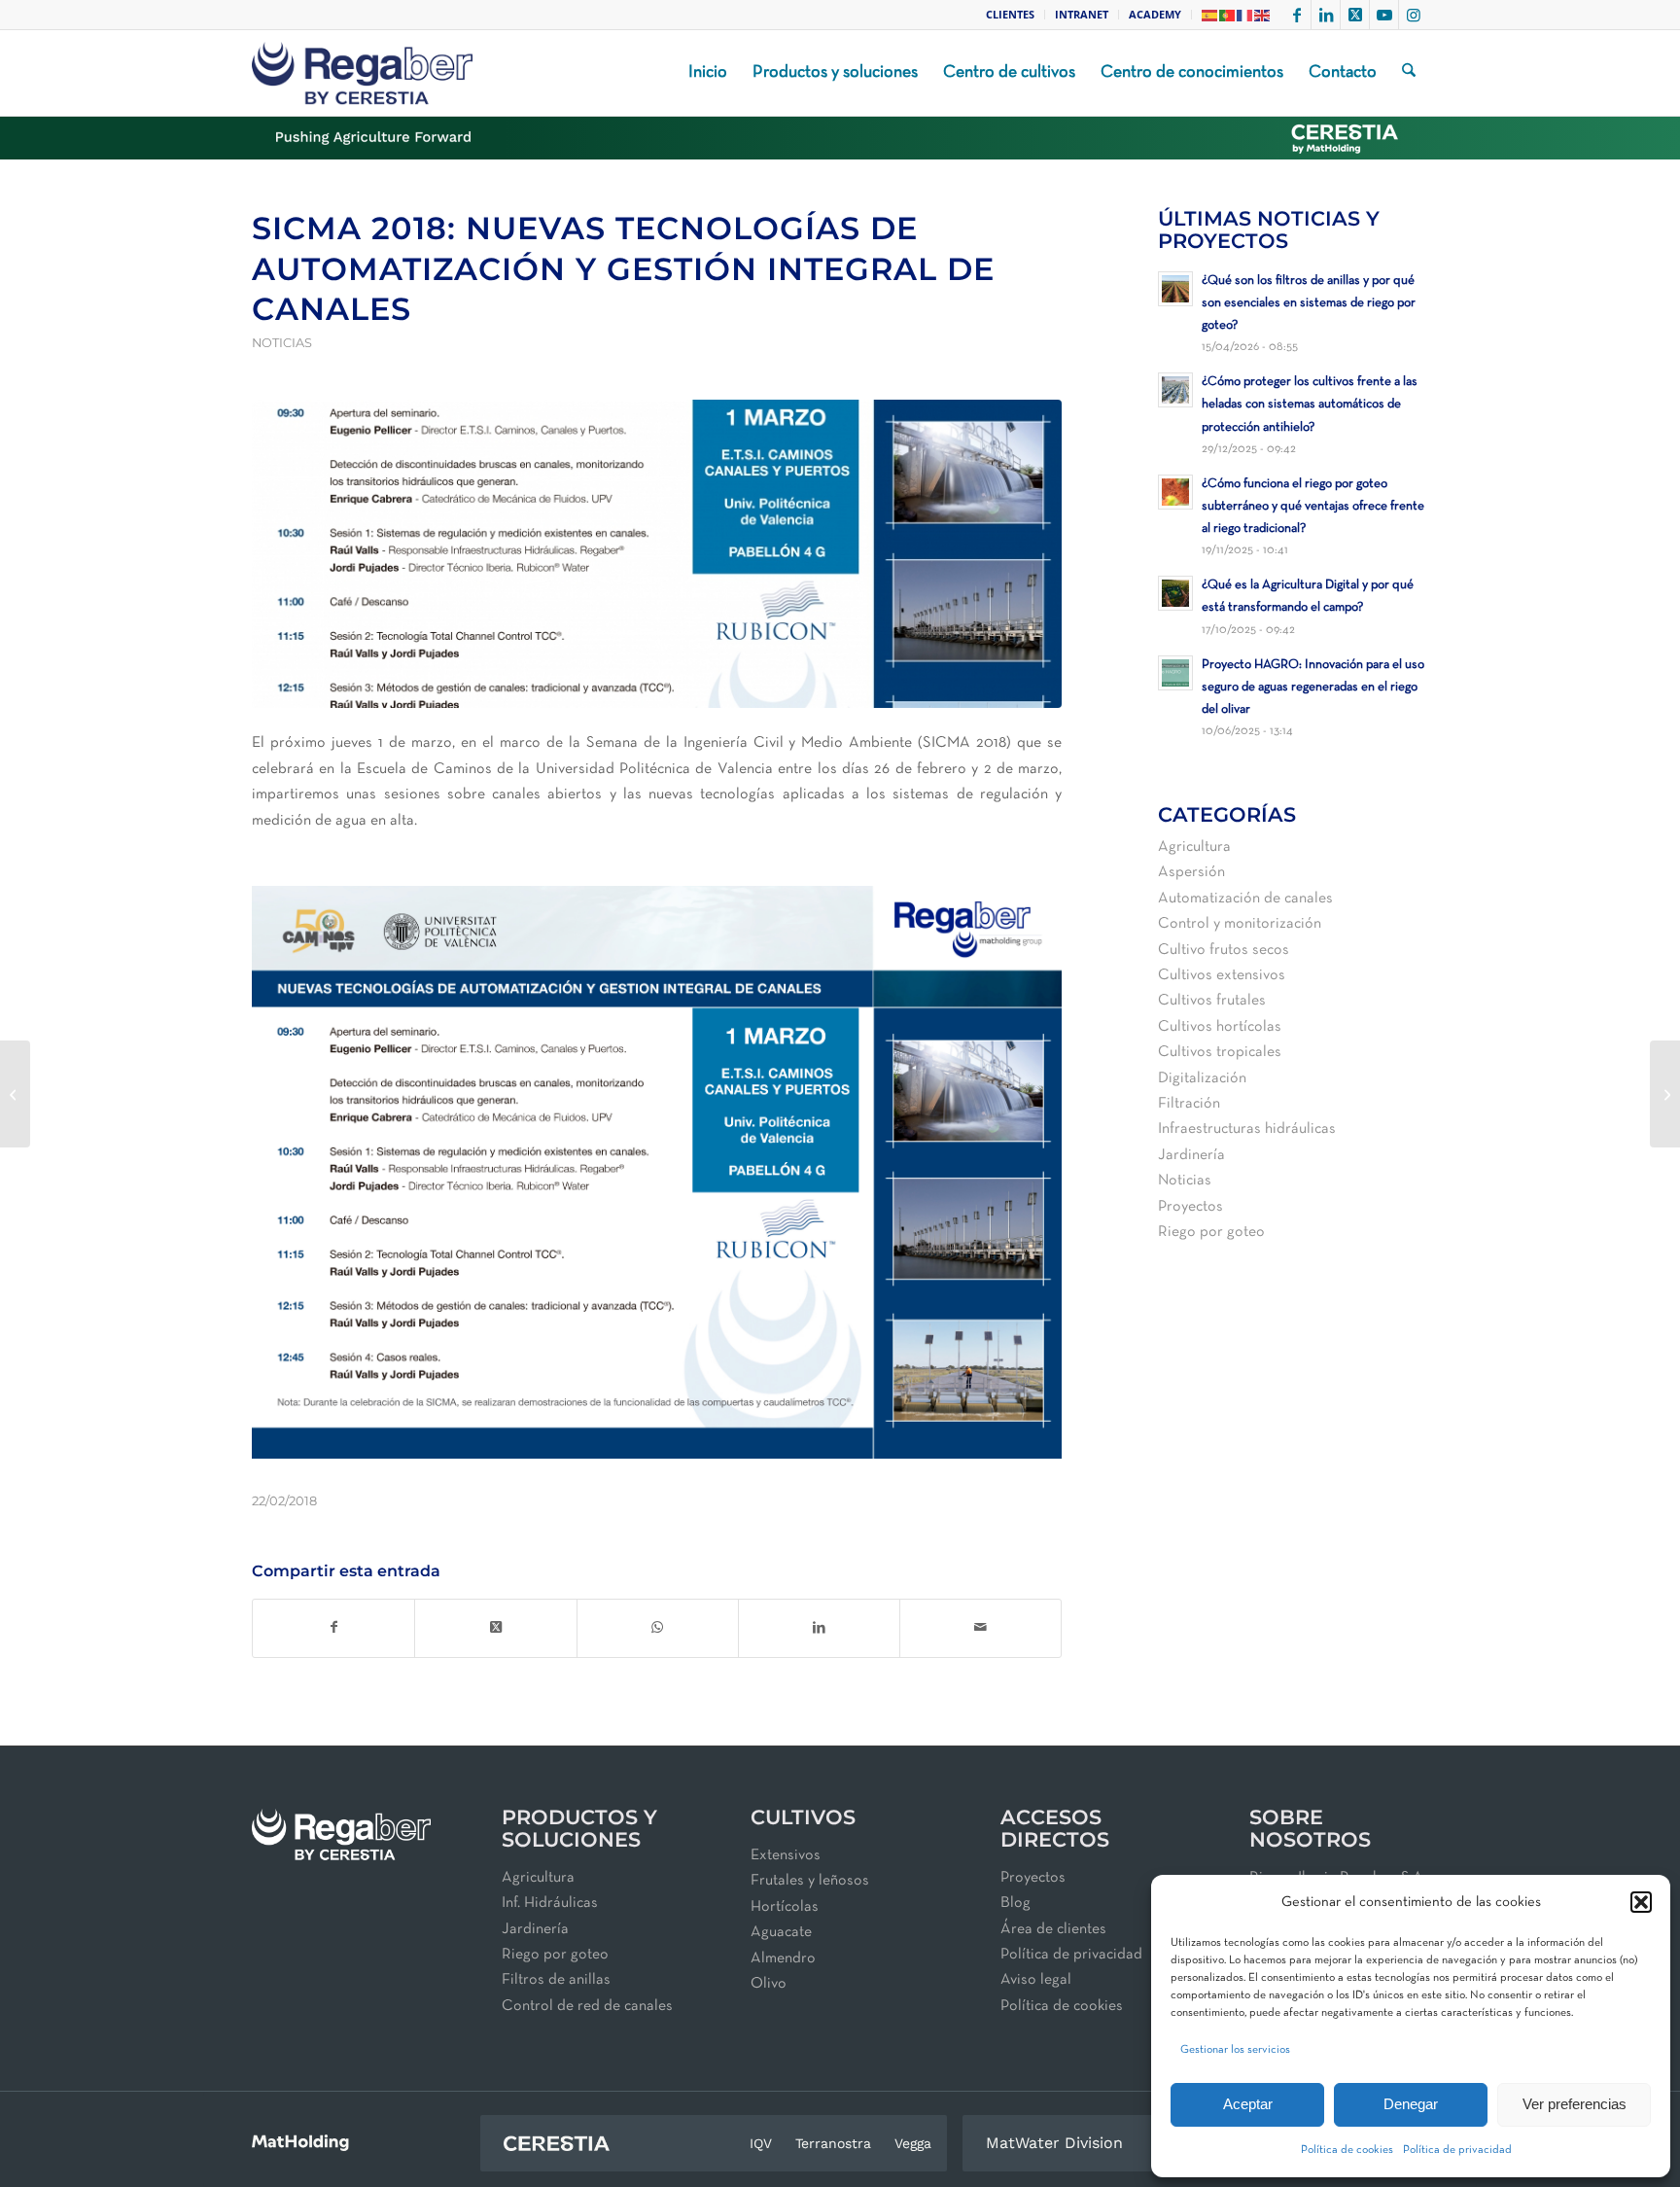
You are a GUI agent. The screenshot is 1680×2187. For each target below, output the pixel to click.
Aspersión (1191, 872)
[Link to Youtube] (1384, 15)
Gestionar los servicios (1235, 2050)
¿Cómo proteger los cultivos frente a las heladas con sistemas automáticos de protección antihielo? (1310, 404)
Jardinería (1191, 1155)
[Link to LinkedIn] (1326, 15)
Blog (1015, 1903)
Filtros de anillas (556, 1980)
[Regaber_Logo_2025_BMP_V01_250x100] (362, 73)
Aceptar (1248, 2104)
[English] (1263, 14)
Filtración (1189, 1104)
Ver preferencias (1575, 2104)
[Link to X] (1355, 15)
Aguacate (781, 1932)
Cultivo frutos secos (1224, 950)
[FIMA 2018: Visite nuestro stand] (15, 1094)
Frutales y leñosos (810, 1881)
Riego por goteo (1211, 1232)
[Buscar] (1409, 73)
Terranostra (833, 2143)
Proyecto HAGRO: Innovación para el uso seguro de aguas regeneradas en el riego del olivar (1313, 687)
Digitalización (1202, 1078)
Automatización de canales (1245, 899)
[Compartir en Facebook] (333, 1628)
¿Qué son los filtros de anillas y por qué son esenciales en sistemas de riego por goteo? (1309, 303)
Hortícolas (785, 1907)
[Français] (1245, 14)
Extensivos (786, 1855)
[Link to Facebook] (1296, 15)
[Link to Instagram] (1414, 15)
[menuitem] (1011, 15)
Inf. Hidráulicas (550, 1903)
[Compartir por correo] (980, 1628)
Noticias (282, 343)
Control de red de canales (587, 2006)
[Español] (1210, 14)
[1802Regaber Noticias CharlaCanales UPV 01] (657, 554)
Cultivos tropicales (1220, 1052)
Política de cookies (1347, 2150)
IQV (761, 2143)
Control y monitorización (1240, 924)
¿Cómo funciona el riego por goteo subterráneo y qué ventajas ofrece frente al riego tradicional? (1313, 506)
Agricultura (1194, 847)
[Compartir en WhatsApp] (658, 1628)
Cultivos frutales (1212, 1001)
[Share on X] (495, 1628)
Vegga (913, 2143)
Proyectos (1190, 1207)
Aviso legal (1036, 1980)
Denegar (1411, 2104)
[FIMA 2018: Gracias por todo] (1665, 1094)
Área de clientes (1053, 1929)
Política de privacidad (1457, 2150)
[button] (1641, 1902)
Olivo (769, 1984)
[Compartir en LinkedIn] (819, 1628)
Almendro (783, 1958)
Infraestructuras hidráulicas (1247, 1129)
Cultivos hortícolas (1220, 1027)
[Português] (1228, 14)
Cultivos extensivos (1222, 975)
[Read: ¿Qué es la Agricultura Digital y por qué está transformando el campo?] (1175, 593)
